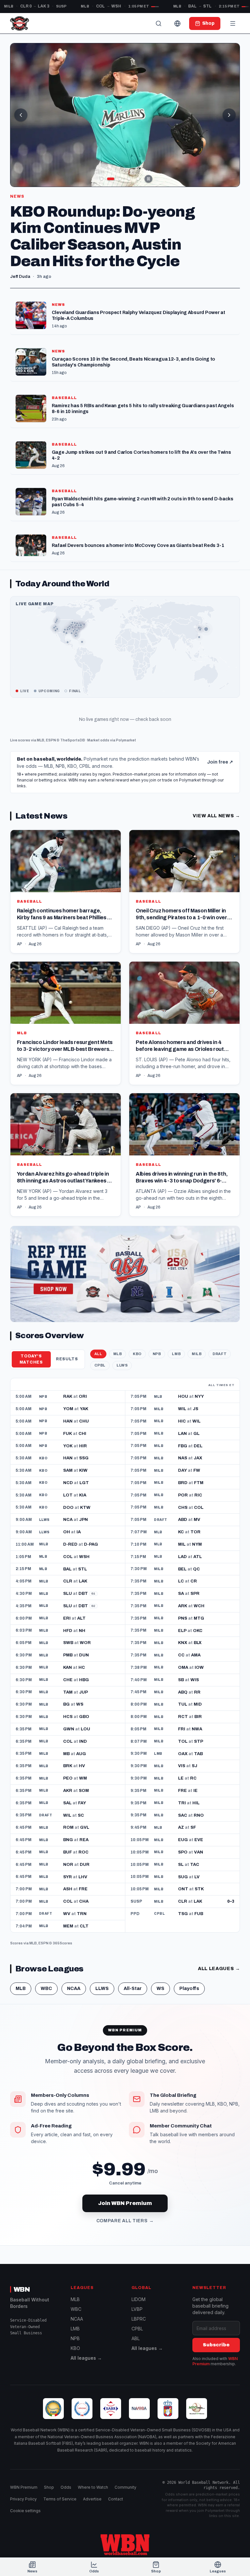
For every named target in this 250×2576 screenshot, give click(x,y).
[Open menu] (233, 23)
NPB (157, 1354)
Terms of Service (60, 2499)
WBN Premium (24, 2487)
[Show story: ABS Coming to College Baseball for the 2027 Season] (129, 179)
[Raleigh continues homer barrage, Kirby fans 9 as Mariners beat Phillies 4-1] (66, 892)
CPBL (100, 1365)
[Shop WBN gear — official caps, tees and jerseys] (125, 1274)
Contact (116, 2499)
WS (160, 1989)
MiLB (197, 1354)
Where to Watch (93, 2487)
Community (125, 2487)
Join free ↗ (220, 762)
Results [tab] (67, 1359)
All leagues (219, 1969)
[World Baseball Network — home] (20, 23)
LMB (176, 1354)
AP (20, 944)
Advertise (92, 2499)
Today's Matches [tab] (31, 1359)
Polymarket (126, 740)
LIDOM (139, 2299)
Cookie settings (25, 2511)
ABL (136, 2338)
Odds (66, 2487)
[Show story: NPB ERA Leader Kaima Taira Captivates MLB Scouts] (102, 179)
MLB (41, 740)
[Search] (159, 23)
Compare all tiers (125, 2221)
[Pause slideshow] (148, 179)
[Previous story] (21, 115)
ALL (98, 1354)
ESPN (51, 740)
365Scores (62, 1943)
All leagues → (86, 2358)
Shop (49, 2487)
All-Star (133, 1989)
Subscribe (216, 2345)
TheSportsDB (73, 740)
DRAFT (220, 1354)
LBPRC (139, 2319)
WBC (46, 1989)
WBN (22, 2289)
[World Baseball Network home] (125, 2545)
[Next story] (229, 115)
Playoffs (189, 1989)
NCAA (74, 1989)
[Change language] (177, 23)
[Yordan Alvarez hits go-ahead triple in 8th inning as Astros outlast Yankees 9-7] (66, 1155)
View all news (216, 816)
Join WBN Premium (125, 2203)
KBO (137, 1354)
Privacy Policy (23, 2499)
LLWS (122, 1365)
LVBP (137, 2309)
